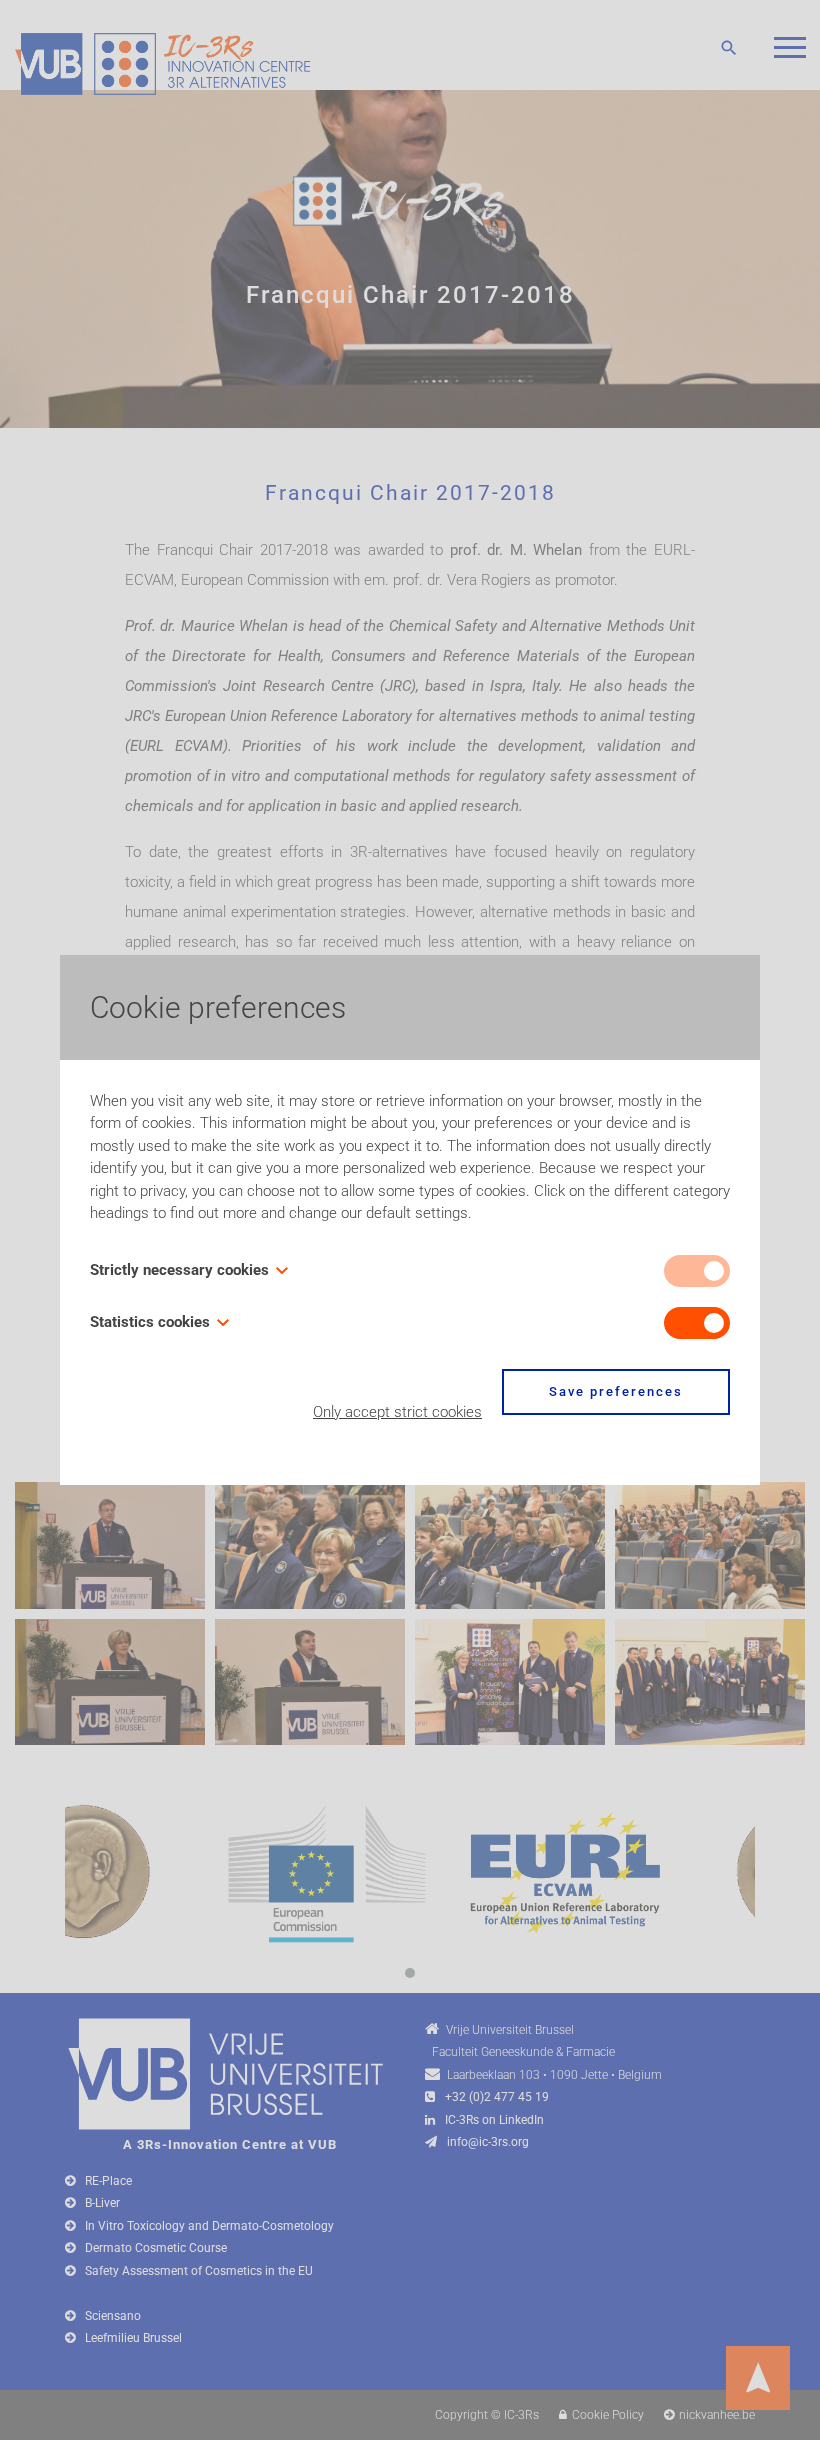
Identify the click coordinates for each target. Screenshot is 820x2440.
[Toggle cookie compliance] (697, 1323)
